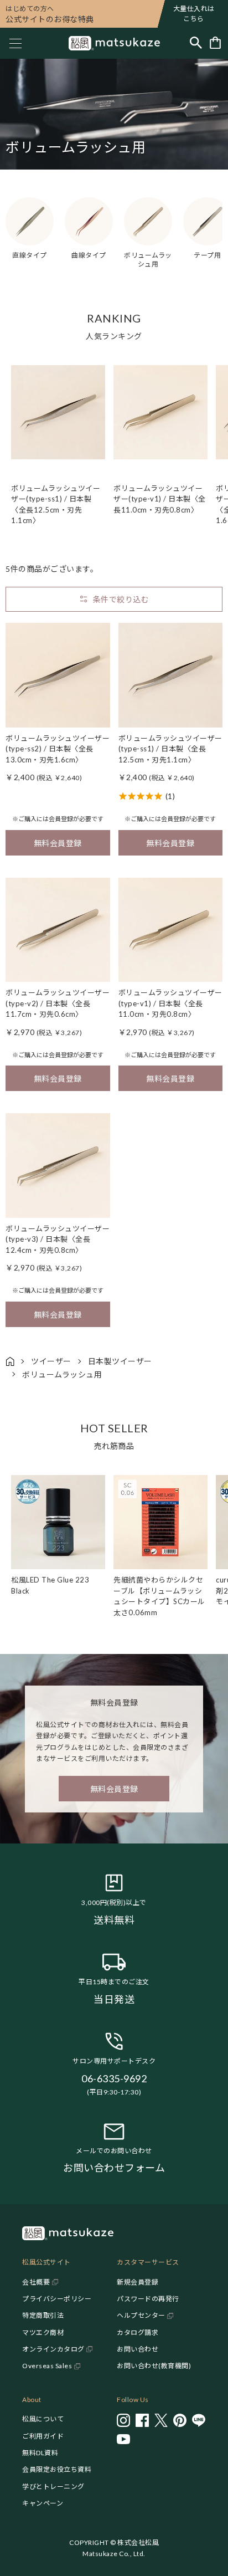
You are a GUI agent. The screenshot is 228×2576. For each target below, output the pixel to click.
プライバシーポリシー (57, 2299)
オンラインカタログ (53, 2349)
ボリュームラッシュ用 (62, 1374)
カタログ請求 (138, 2332)
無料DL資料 (40, 2453)
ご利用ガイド (43, 2436)
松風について (43, 2419)
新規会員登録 (138, 2282)
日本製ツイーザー (120, 1361)
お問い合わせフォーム (114, 2168)
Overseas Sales (47, 2366)
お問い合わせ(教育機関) (154, 2366)
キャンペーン (43, 2503)
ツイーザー (51, 1361)
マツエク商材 (43, 2332)
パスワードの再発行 (148, 2299)
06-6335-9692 (114, 2078)
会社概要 (36, 2282)
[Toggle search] (196, 43)
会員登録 (61, 819)
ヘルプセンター (141, 2315)
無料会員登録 (58, 843)
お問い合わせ (138, 2349)
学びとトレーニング (53, 2487)
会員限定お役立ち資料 (57, 2469)
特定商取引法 (43, 2315)
